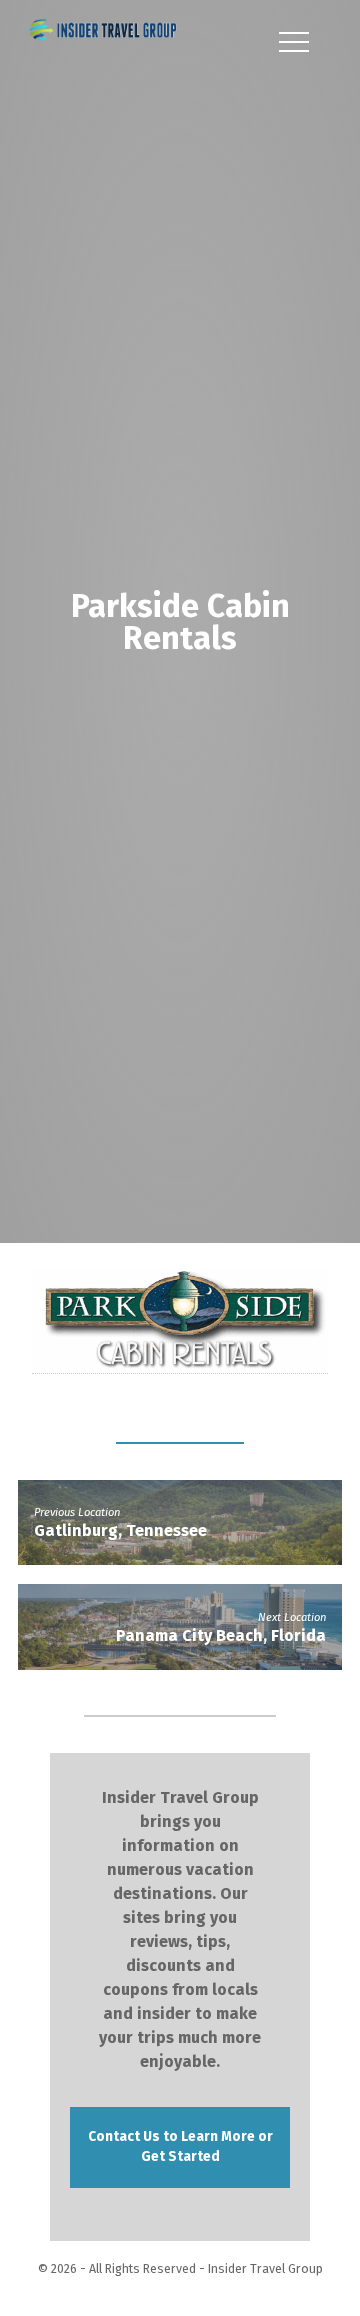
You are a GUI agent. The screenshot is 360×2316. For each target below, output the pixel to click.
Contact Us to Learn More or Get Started (180, 2149)
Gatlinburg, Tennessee (120, 1533)
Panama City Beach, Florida (221, 1638)
